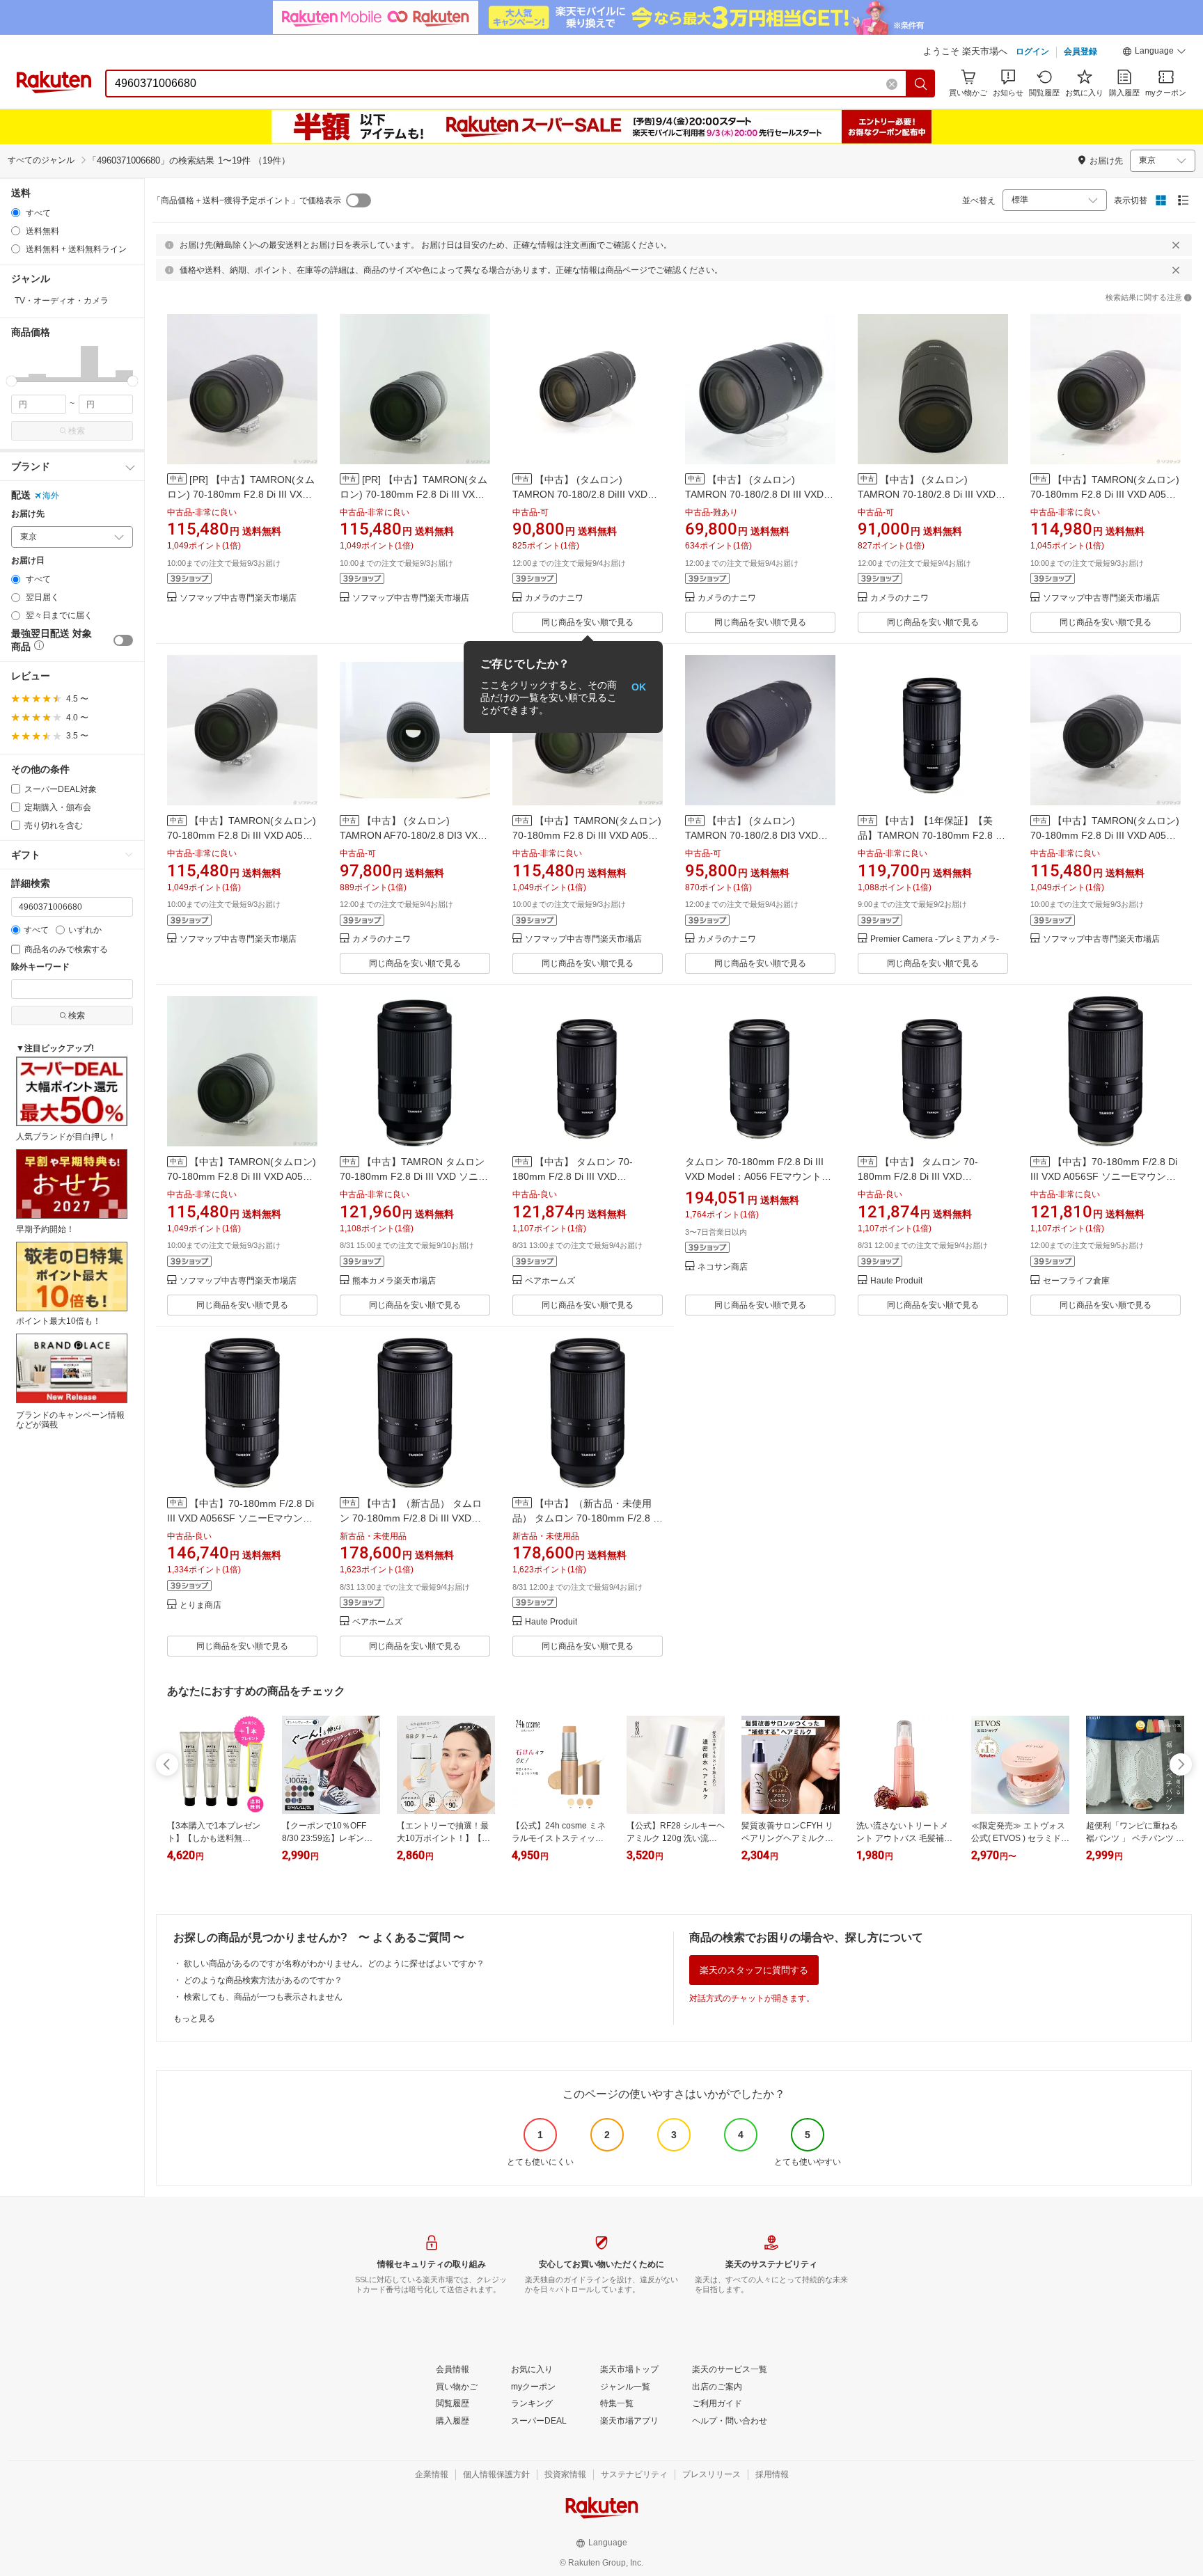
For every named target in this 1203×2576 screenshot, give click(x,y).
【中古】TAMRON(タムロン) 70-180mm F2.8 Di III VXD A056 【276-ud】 (242, 835)
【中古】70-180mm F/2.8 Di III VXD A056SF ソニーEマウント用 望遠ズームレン (1104, 1176)
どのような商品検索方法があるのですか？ (263, 1980)
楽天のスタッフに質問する (754, 1970)
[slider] (11, 381)
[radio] (16, 213)
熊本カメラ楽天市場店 (394, 1281)
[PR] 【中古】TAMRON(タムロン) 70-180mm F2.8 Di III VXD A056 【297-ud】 (241, 494)
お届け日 (28, 561)
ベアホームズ (550, 1281)
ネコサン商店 (723, 1267)
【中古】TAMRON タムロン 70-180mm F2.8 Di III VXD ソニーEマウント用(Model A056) (414, 1176)
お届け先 (28, 514)
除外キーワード (40, 967)
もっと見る (194, 2018)
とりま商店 (200, 1605)
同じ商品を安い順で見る (588, 622)
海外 (51, 496)
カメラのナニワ (554, 598)
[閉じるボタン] (1176, 245)
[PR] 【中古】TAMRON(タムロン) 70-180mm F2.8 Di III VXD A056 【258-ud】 (414, 494)
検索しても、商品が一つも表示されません (263, 1997)
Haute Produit (896, 1281)
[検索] (921, 84)
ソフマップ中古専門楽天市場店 (238, 598)
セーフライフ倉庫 (1076, 1281)
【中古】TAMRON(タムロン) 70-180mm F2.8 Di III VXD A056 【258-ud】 (1105, 835)
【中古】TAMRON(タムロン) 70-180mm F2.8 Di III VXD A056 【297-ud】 (587, 835)
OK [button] (639, 687)
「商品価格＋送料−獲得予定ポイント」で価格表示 (247, 200)
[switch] (123, 640)
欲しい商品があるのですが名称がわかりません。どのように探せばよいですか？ (334, 1963)
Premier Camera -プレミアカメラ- (935, 939)
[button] (1154, 53)
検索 (77, 431)
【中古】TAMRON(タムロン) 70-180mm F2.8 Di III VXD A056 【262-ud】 (1105, 494)
